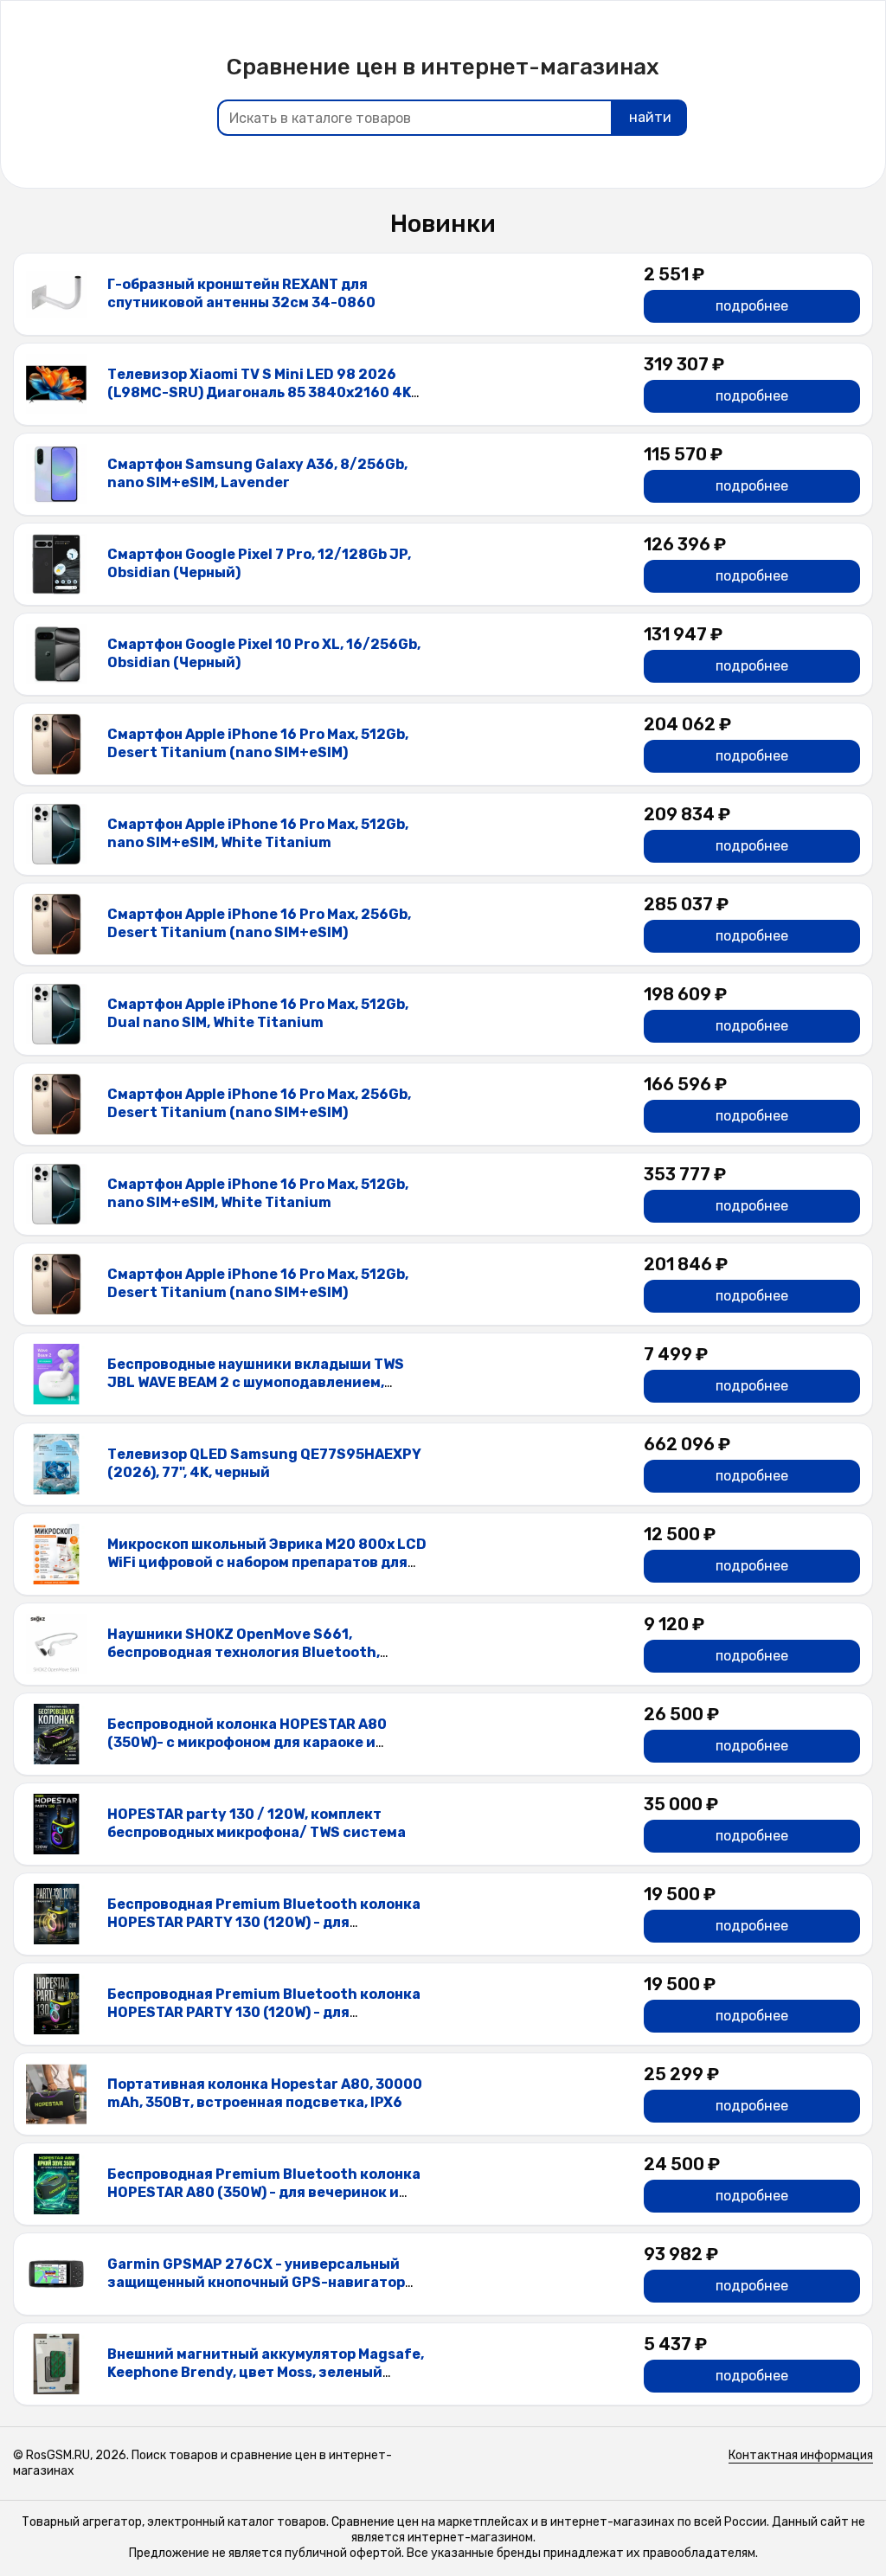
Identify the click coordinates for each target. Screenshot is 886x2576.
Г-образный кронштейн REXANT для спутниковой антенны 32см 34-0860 (241, 293)
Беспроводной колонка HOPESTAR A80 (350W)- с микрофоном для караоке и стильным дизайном (247, 1742)
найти (650, 117)
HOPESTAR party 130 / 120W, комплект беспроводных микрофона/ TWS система (257, 1823)
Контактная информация (801, 2455)
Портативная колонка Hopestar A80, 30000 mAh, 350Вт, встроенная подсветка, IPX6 (265, 2093)
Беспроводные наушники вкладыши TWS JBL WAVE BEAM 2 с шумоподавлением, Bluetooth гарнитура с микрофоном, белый (264, 1382)
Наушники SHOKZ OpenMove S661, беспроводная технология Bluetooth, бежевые (244, 1652)
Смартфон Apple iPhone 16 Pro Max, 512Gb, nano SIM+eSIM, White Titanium (258, 833)
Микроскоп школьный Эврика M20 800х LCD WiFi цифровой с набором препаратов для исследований (267, 1562)
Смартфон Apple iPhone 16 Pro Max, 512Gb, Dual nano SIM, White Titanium (258, 1013)
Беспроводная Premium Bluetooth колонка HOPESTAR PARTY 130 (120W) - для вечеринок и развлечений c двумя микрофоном (264, 1931)
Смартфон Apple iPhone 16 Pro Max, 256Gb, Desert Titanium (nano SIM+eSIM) (259, 923)
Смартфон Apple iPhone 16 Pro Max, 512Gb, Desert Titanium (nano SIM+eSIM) (258, 743)
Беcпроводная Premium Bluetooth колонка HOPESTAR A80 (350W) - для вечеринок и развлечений (264, 2192)
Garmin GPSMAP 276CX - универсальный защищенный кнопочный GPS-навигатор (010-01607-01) (256, 2282)
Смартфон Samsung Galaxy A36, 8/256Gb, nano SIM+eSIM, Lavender (257, 473)
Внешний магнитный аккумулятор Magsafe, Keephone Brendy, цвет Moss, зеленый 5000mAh (266, 2372)
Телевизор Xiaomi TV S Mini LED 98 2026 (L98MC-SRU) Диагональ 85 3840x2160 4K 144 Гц (259, 392)
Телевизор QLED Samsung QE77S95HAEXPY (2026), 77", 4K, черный (264, 1463)
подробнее (752, 306)
